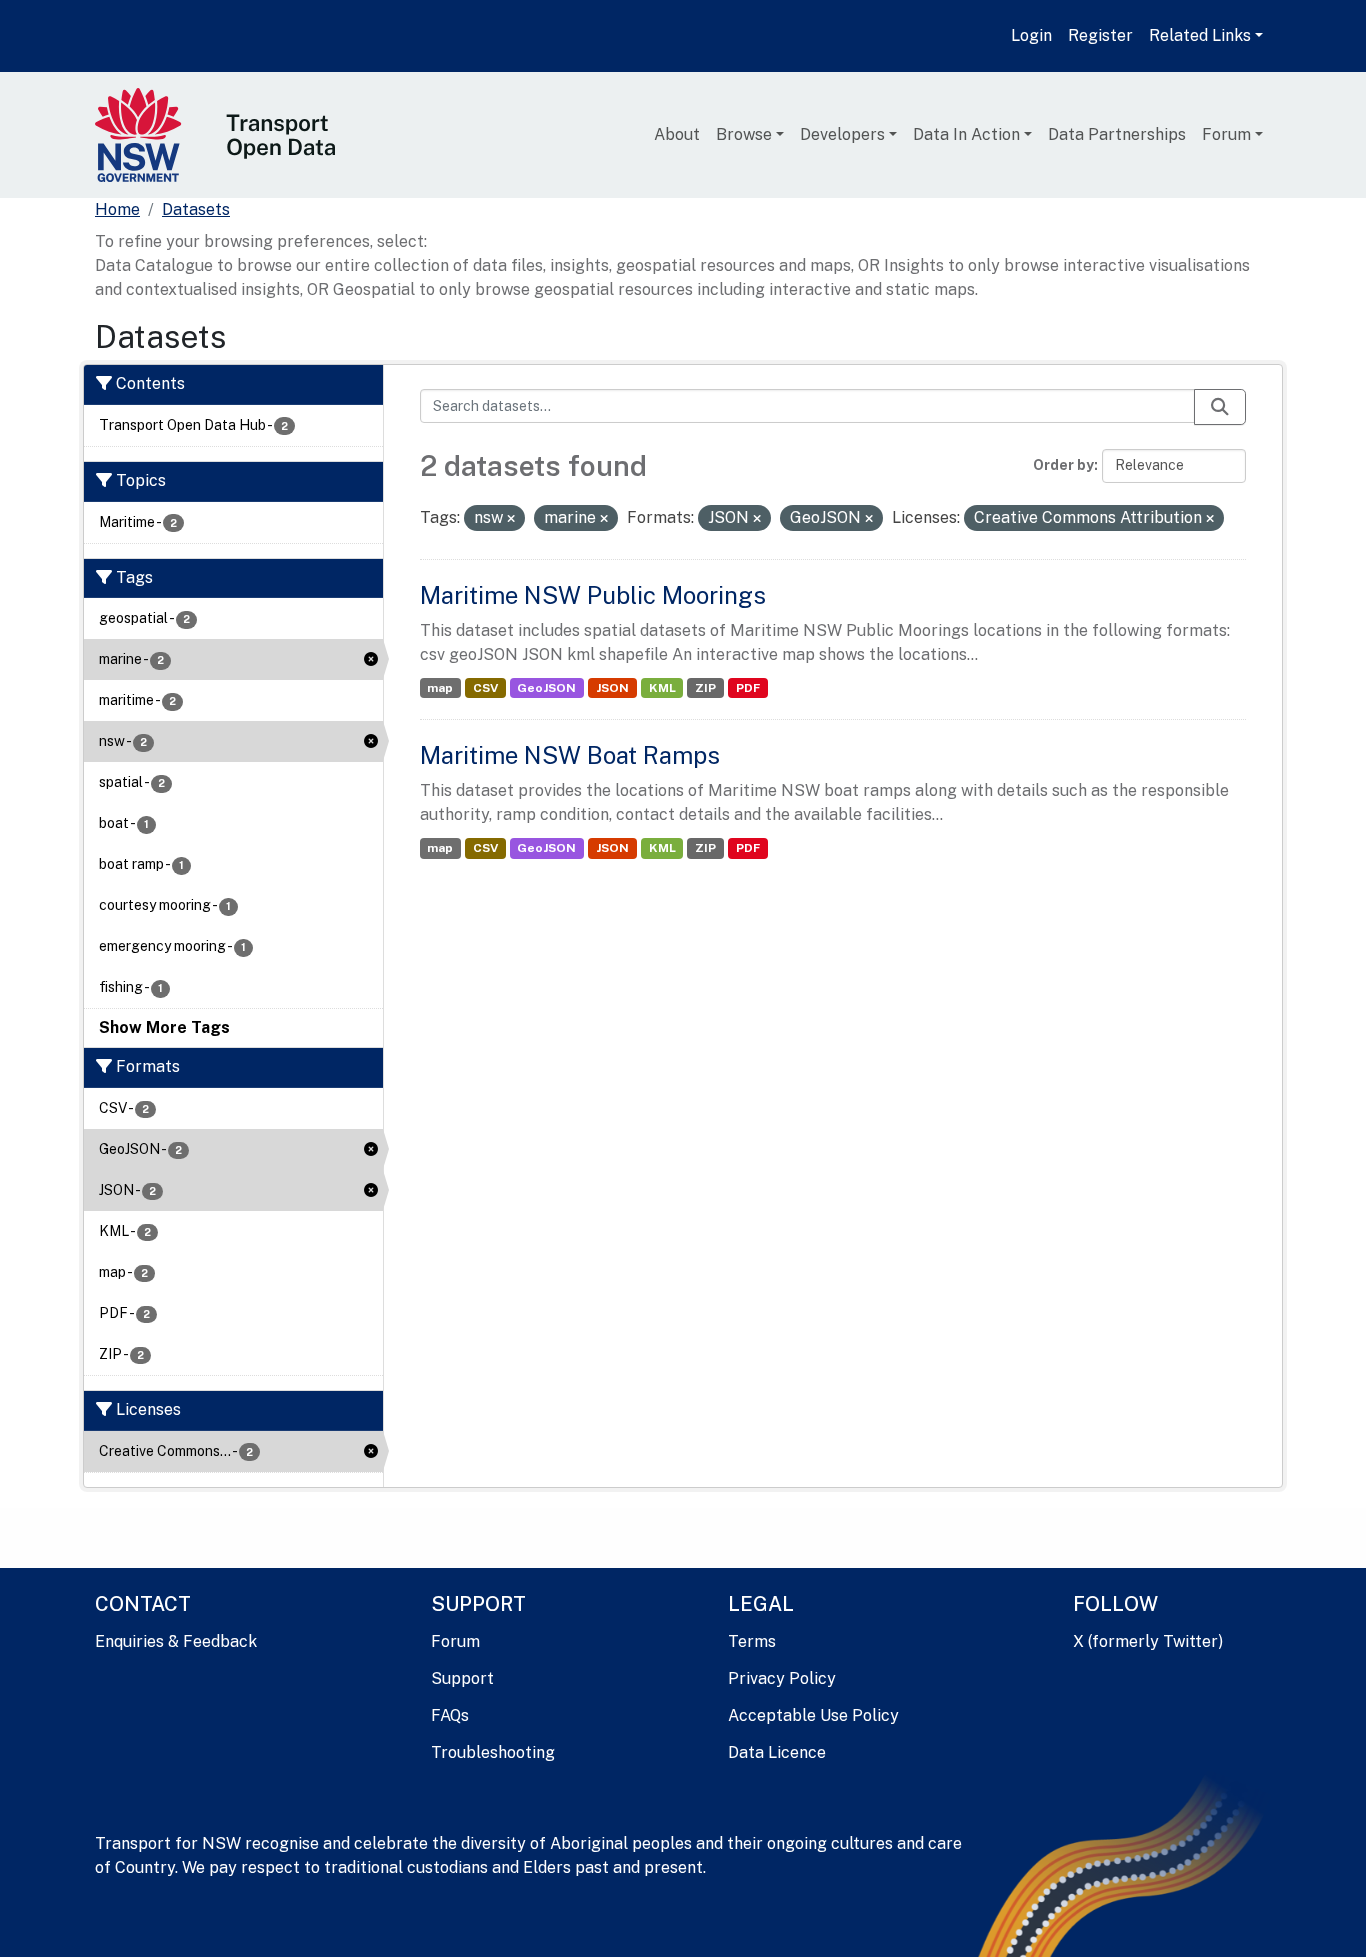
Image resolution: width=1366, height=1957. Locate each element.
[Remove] (511, 519)
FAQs (450, 1715)
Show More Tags (164, 1027)
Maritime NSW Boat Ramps (570, 755)
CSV (485, 688)
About (677, 134)
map (440, 688)
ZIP (705, 688)
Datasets (196, 209)
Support (462, 1678)
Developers (842, 134)
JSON (612, 688)
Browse (744, 134)
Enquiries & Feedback (176, 1641)
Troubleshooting (493, 1752)
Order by (1063, 465)
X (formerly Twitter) (1148, 1641)
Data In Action (966, 134)
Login (1031, 35)
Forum (1226, 134)
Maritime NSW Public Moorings (593, 595)
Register (1100, 35)
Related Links (1200, 35)
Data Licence (777, 1752)
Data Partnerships (1117, 134)
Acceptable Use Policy (813, 1715)
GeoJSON (546, 688)
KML (662, 688)
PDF (748, 688)
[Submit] (1220, 407)
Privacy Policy (782, 1678)
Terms (752, 1641)
